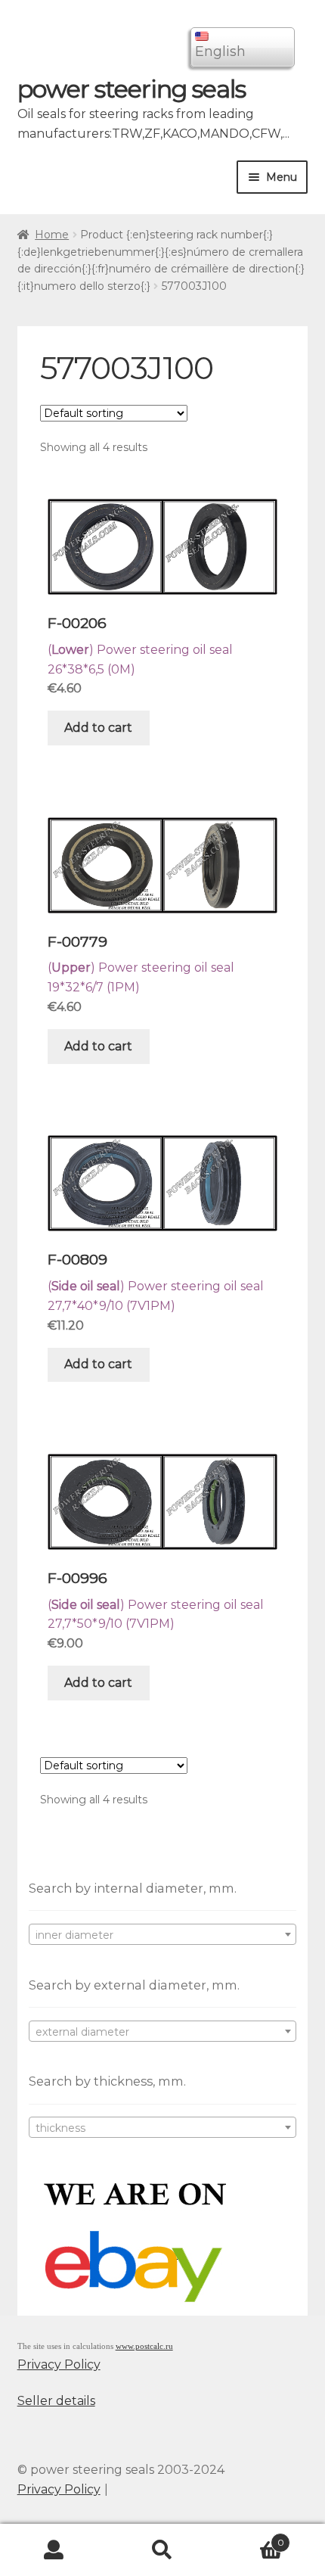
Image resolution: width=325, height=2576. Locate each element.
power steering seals (132, 89)
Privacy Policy (59, 2364)
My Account (54, 2550)
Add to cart (98, 728)
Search (162, 2550)
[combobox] (163, 1934)
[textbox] (163, 1935)
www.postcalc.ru (144, 2346)
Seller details (56, 2401)
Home (52, 235)
